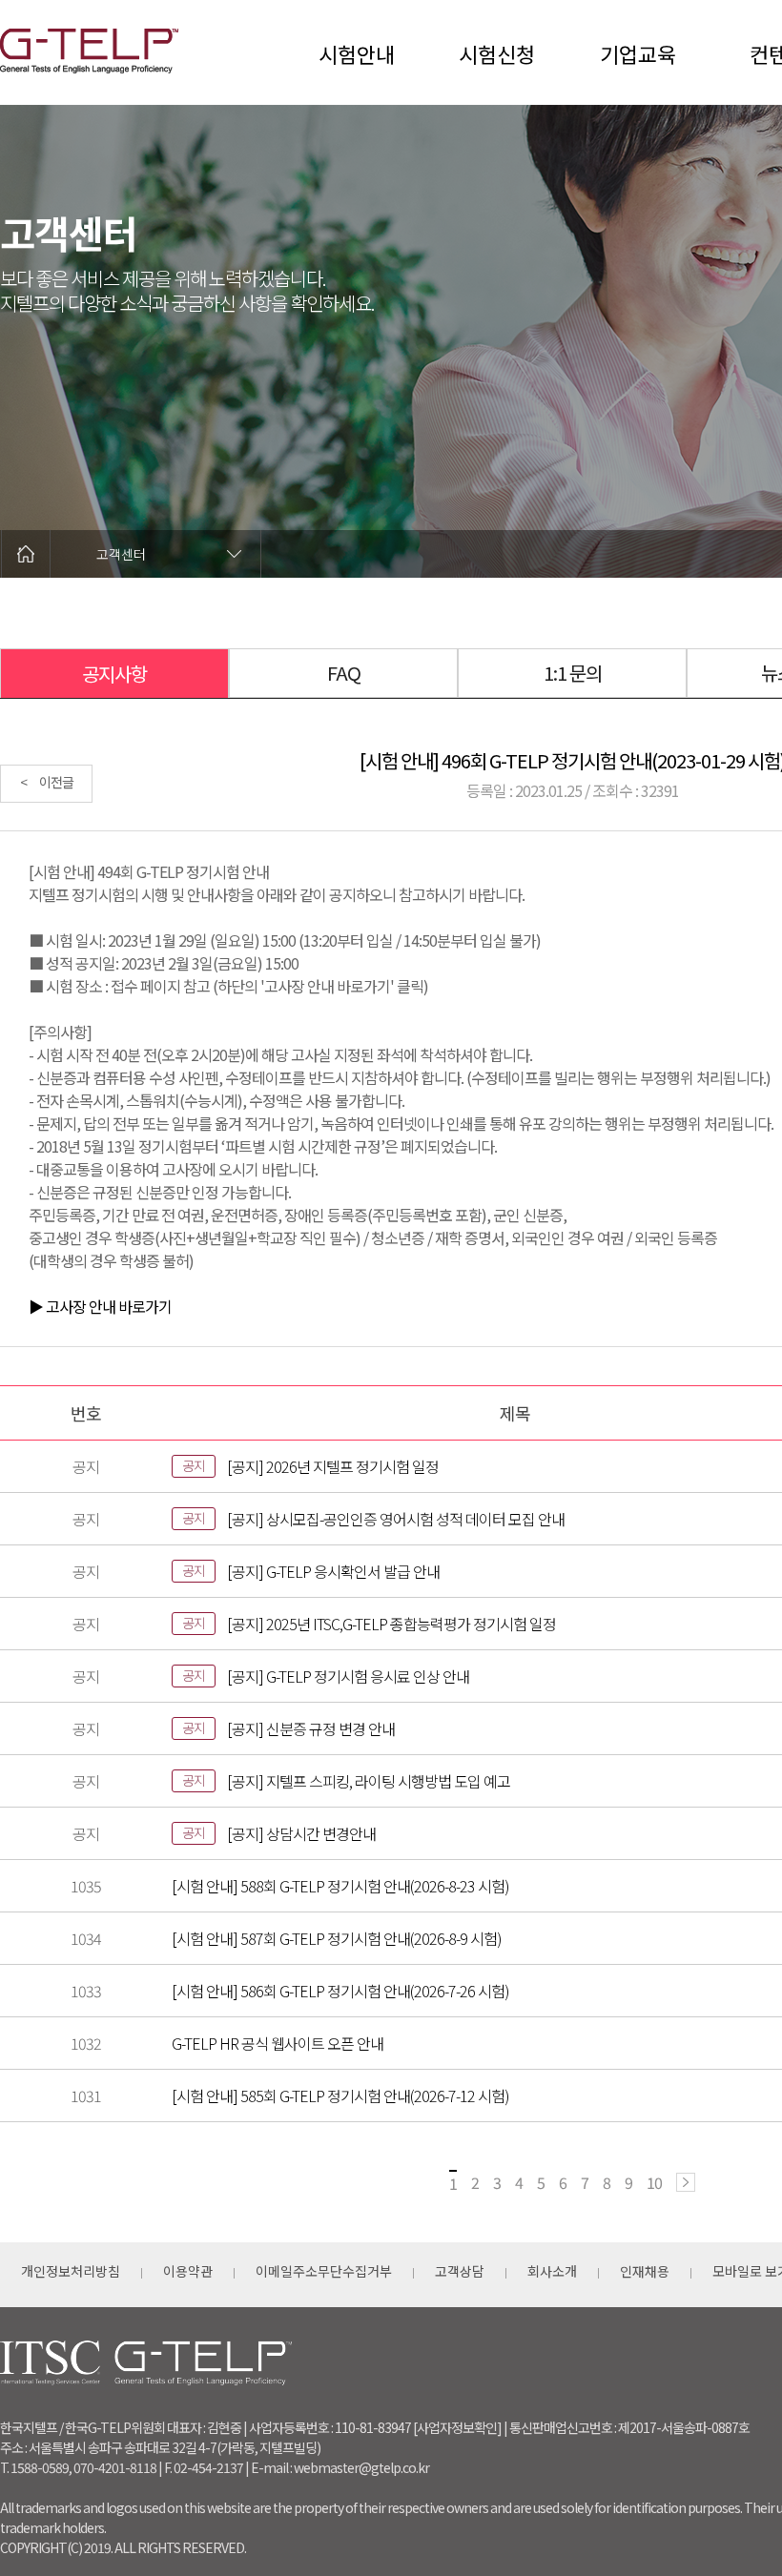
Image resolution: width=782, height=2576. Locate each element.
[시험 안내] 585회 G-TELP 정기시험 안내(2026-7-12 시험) (340, 2096)
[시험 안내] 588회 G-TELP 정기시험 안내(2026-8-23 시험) (340, 1886)
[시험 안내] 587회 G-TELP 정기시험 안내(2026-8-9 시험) (337, 1938)
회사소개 (552, 2271)
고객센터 (121, 554)
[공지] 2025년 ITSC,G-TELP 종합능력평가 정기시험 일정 (391, 1624)
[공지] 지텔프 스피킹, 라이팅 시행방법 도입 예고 (369, 1781)
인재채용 (645, 2271)
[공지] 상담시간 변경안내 (301, 1833)
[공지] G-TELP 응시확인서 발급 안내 (333, 1571)
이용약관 (188, 2271)
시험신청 (497, 53)
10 (654, 2182)
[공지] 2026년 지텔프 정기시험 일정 (333, 1466)
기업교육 (638, 53)
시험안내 (357, 53)
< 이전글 (47, 782)
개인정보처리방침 (71, 2271)
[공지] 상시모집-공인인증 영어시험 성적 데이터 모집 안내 (396, 1519)
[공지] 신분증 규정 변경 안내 (311, 1728)
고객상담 (460, 2271)
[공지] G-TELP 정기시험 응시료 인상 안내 (348, 1676)
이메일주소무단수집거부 (324, 2271)
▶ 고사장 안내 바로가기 (100, 1306)
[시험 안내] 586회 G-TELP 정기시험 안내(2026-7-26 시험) (340, 1991)
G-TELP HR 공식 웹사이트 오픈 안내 (278, 2043)
